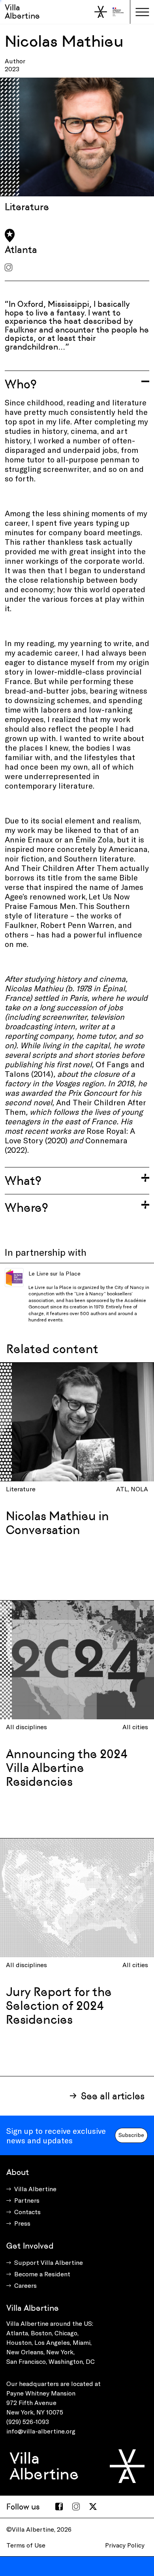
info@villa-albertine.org (41, 2431)
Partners (27, 2200)
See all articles (113, 2096)
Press (22, 2223)
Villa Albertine (22, 12)
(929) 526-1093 (28, 2421)
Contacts (27, 2212)
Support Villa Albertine (49, 2262)
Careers (25, 2285)
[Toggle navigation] (142, 12)
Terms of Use (26, 2545)
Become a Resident (42, 2274)
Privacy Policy (125, 2545)
